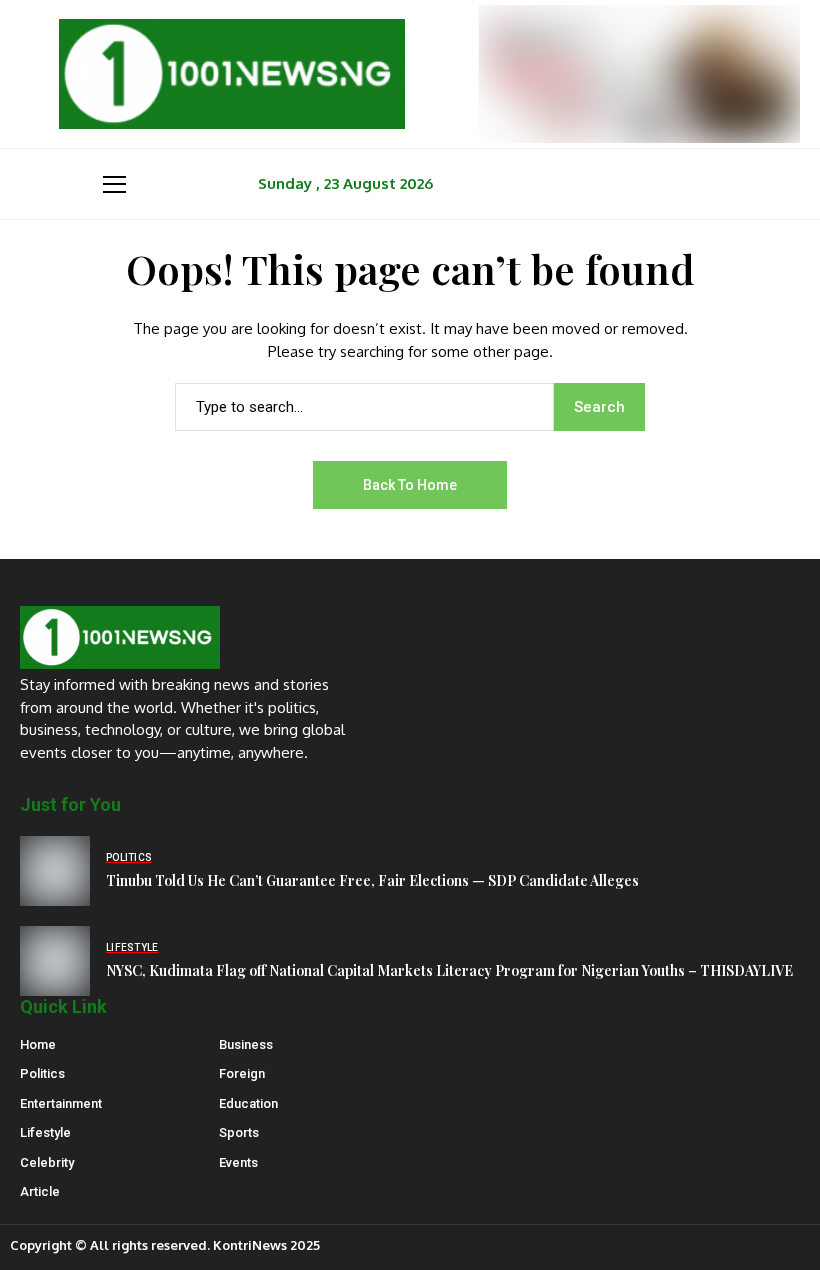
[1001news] (232, 74)
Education (248, 1103)
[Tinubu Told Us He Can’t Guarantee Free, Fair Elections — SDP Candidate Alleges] (55, 871)
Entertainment (61, 1103)
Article (40, 1191)
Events (238, 1162)
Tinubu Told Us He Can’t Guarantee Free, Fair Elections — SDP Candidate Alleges (372, 880)
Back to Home (410, 485)
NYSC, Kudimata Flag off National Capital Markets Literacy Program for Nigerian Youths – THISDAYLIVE (449, 970)
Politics (42, 1073)
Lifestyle (45, 1132)
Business (246, 1044)
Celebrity (47, 1162)
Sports (239, 1132)
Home (38, 1044)
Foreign (242, 1073)
